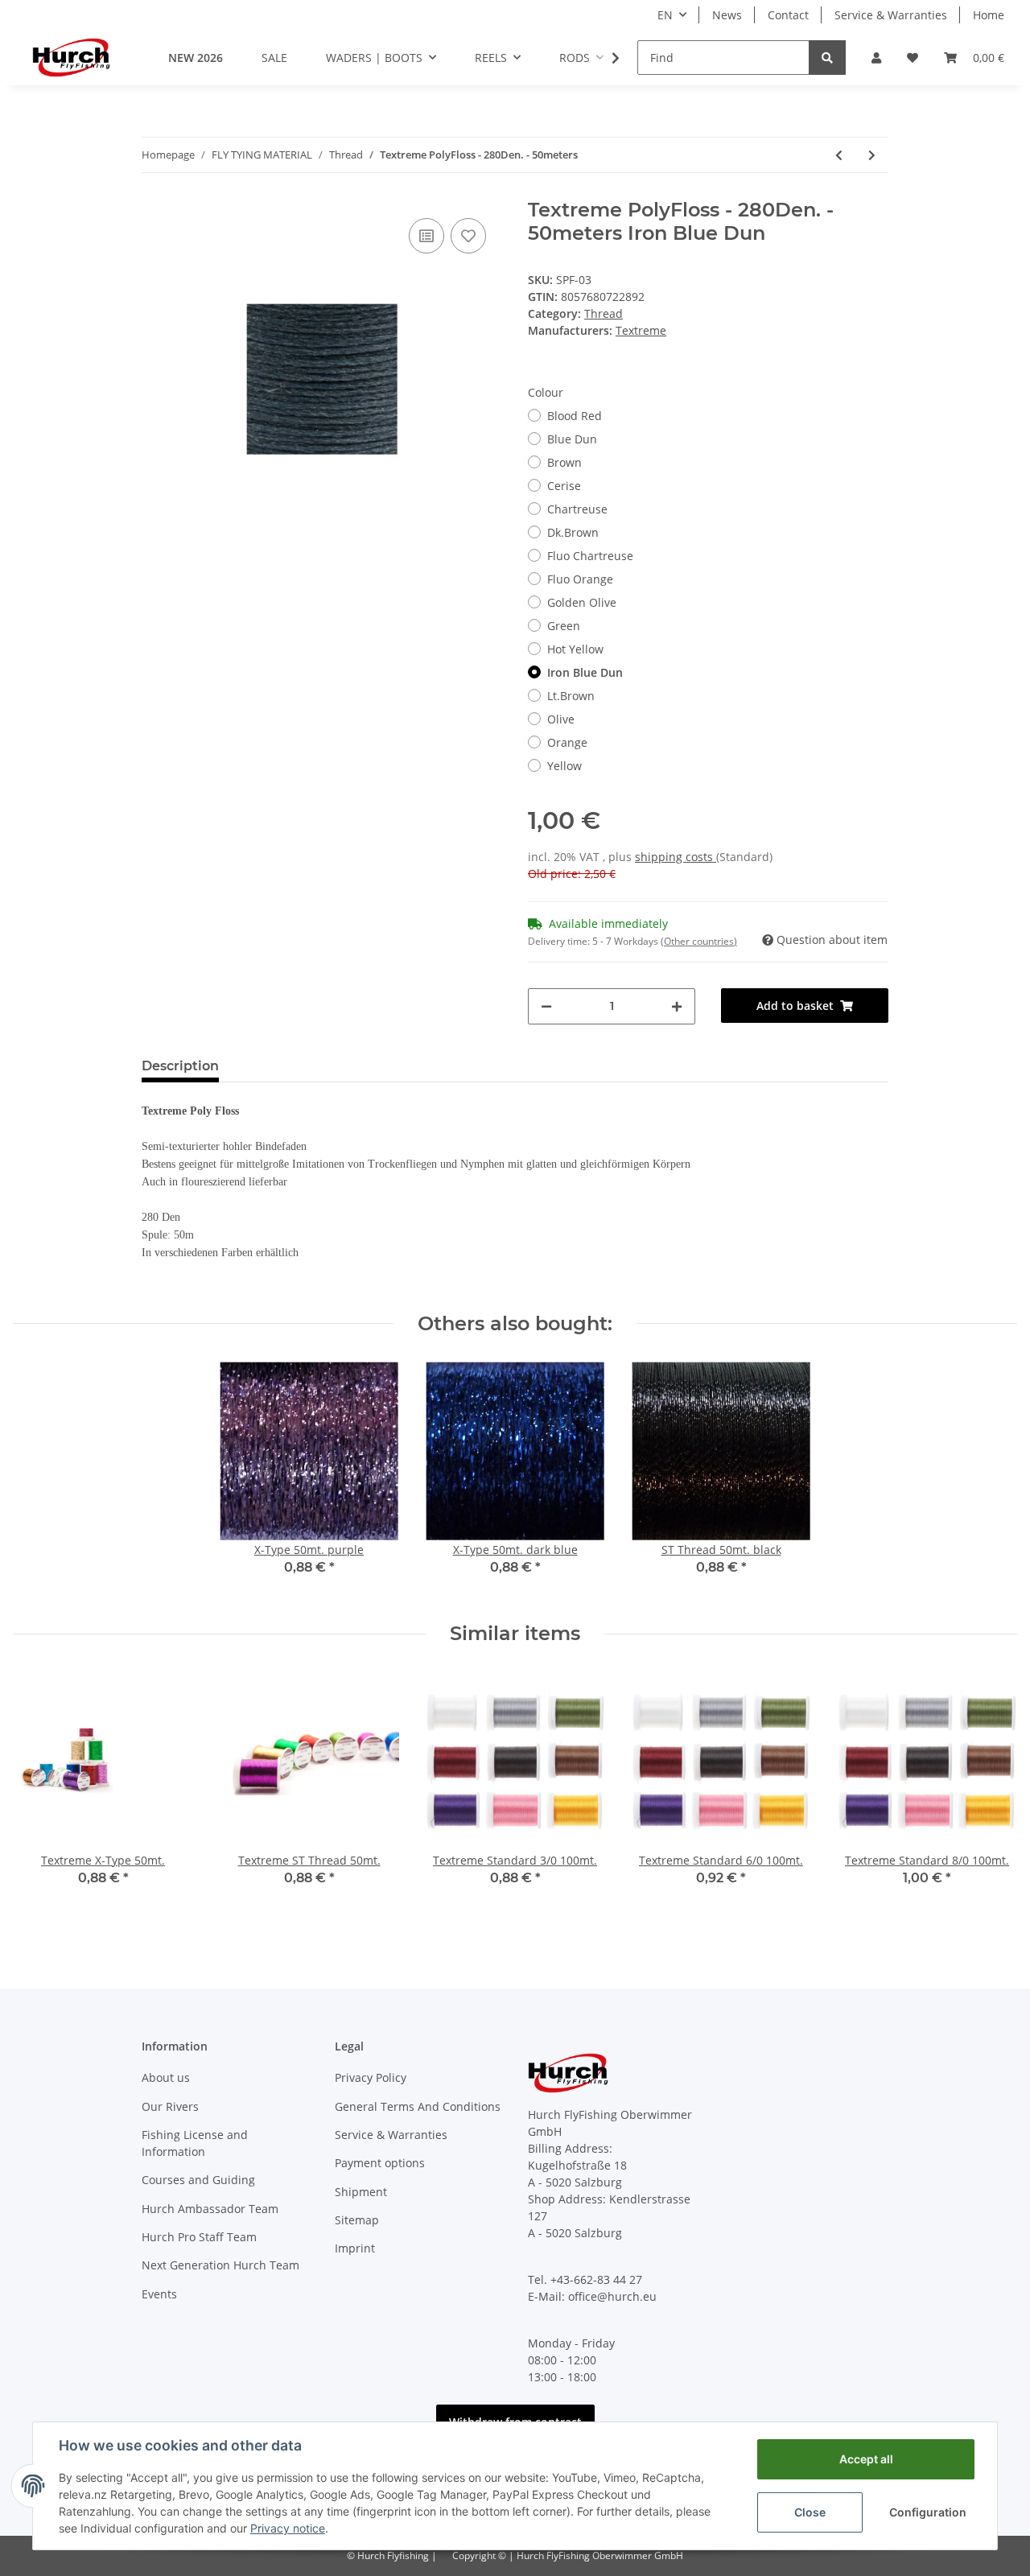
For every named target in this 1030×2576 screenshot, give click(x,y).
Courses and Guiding (198, 2180)
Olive (561, 719)
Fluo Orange (580, 579)
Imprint (355, 2248)
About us (166, 2077)
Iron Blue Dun (585, 672)
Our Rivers (170, 2106)
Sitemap (357, 2220)
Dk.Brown (573, 532)
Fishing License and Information (195, 2143)
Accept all (866, 2459)
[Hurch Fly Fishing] (71, 57)
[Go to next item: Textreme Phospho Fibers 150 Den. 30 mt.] (872, 155)
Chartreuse (577, 509)
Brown (564, 462)
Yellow (564, 766)
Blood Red (575, 416)
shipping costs (676, 857)
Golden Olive (582, 602)
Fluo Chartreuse (590, 556)
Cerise (564, 486)
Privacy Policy (371, 2077)
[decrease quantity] (546, 1006)
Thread (604, 313)
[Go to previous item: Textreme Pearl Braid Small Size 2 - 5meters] (839, 155)
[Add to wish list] (468, 236)
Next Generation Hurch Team (220, 2265)
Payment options (380, 2163)
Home (989, 15)
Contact (788, 15)
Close (810, 2512)
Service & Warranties (891, 15)
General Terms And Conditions (418, 2106)
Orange (567, 742)
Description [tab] (180, 1066)
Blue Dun (572, 439)
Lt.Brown (571, 696)
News (727, 15)
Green (564, 626)
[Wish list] (913, 58)
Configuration (928, 2512)
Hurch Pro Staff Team (199, 2237)
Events (159, 2294)
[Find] (827, 58)
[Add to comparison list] (426, 236)
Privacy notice (288, 2528)
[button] (876, 58)
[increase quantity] (677, 1006)
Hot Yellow (575, 649)
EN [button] (665, 15)
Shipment (361, 2192)
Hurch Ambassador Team (210, 2209)
